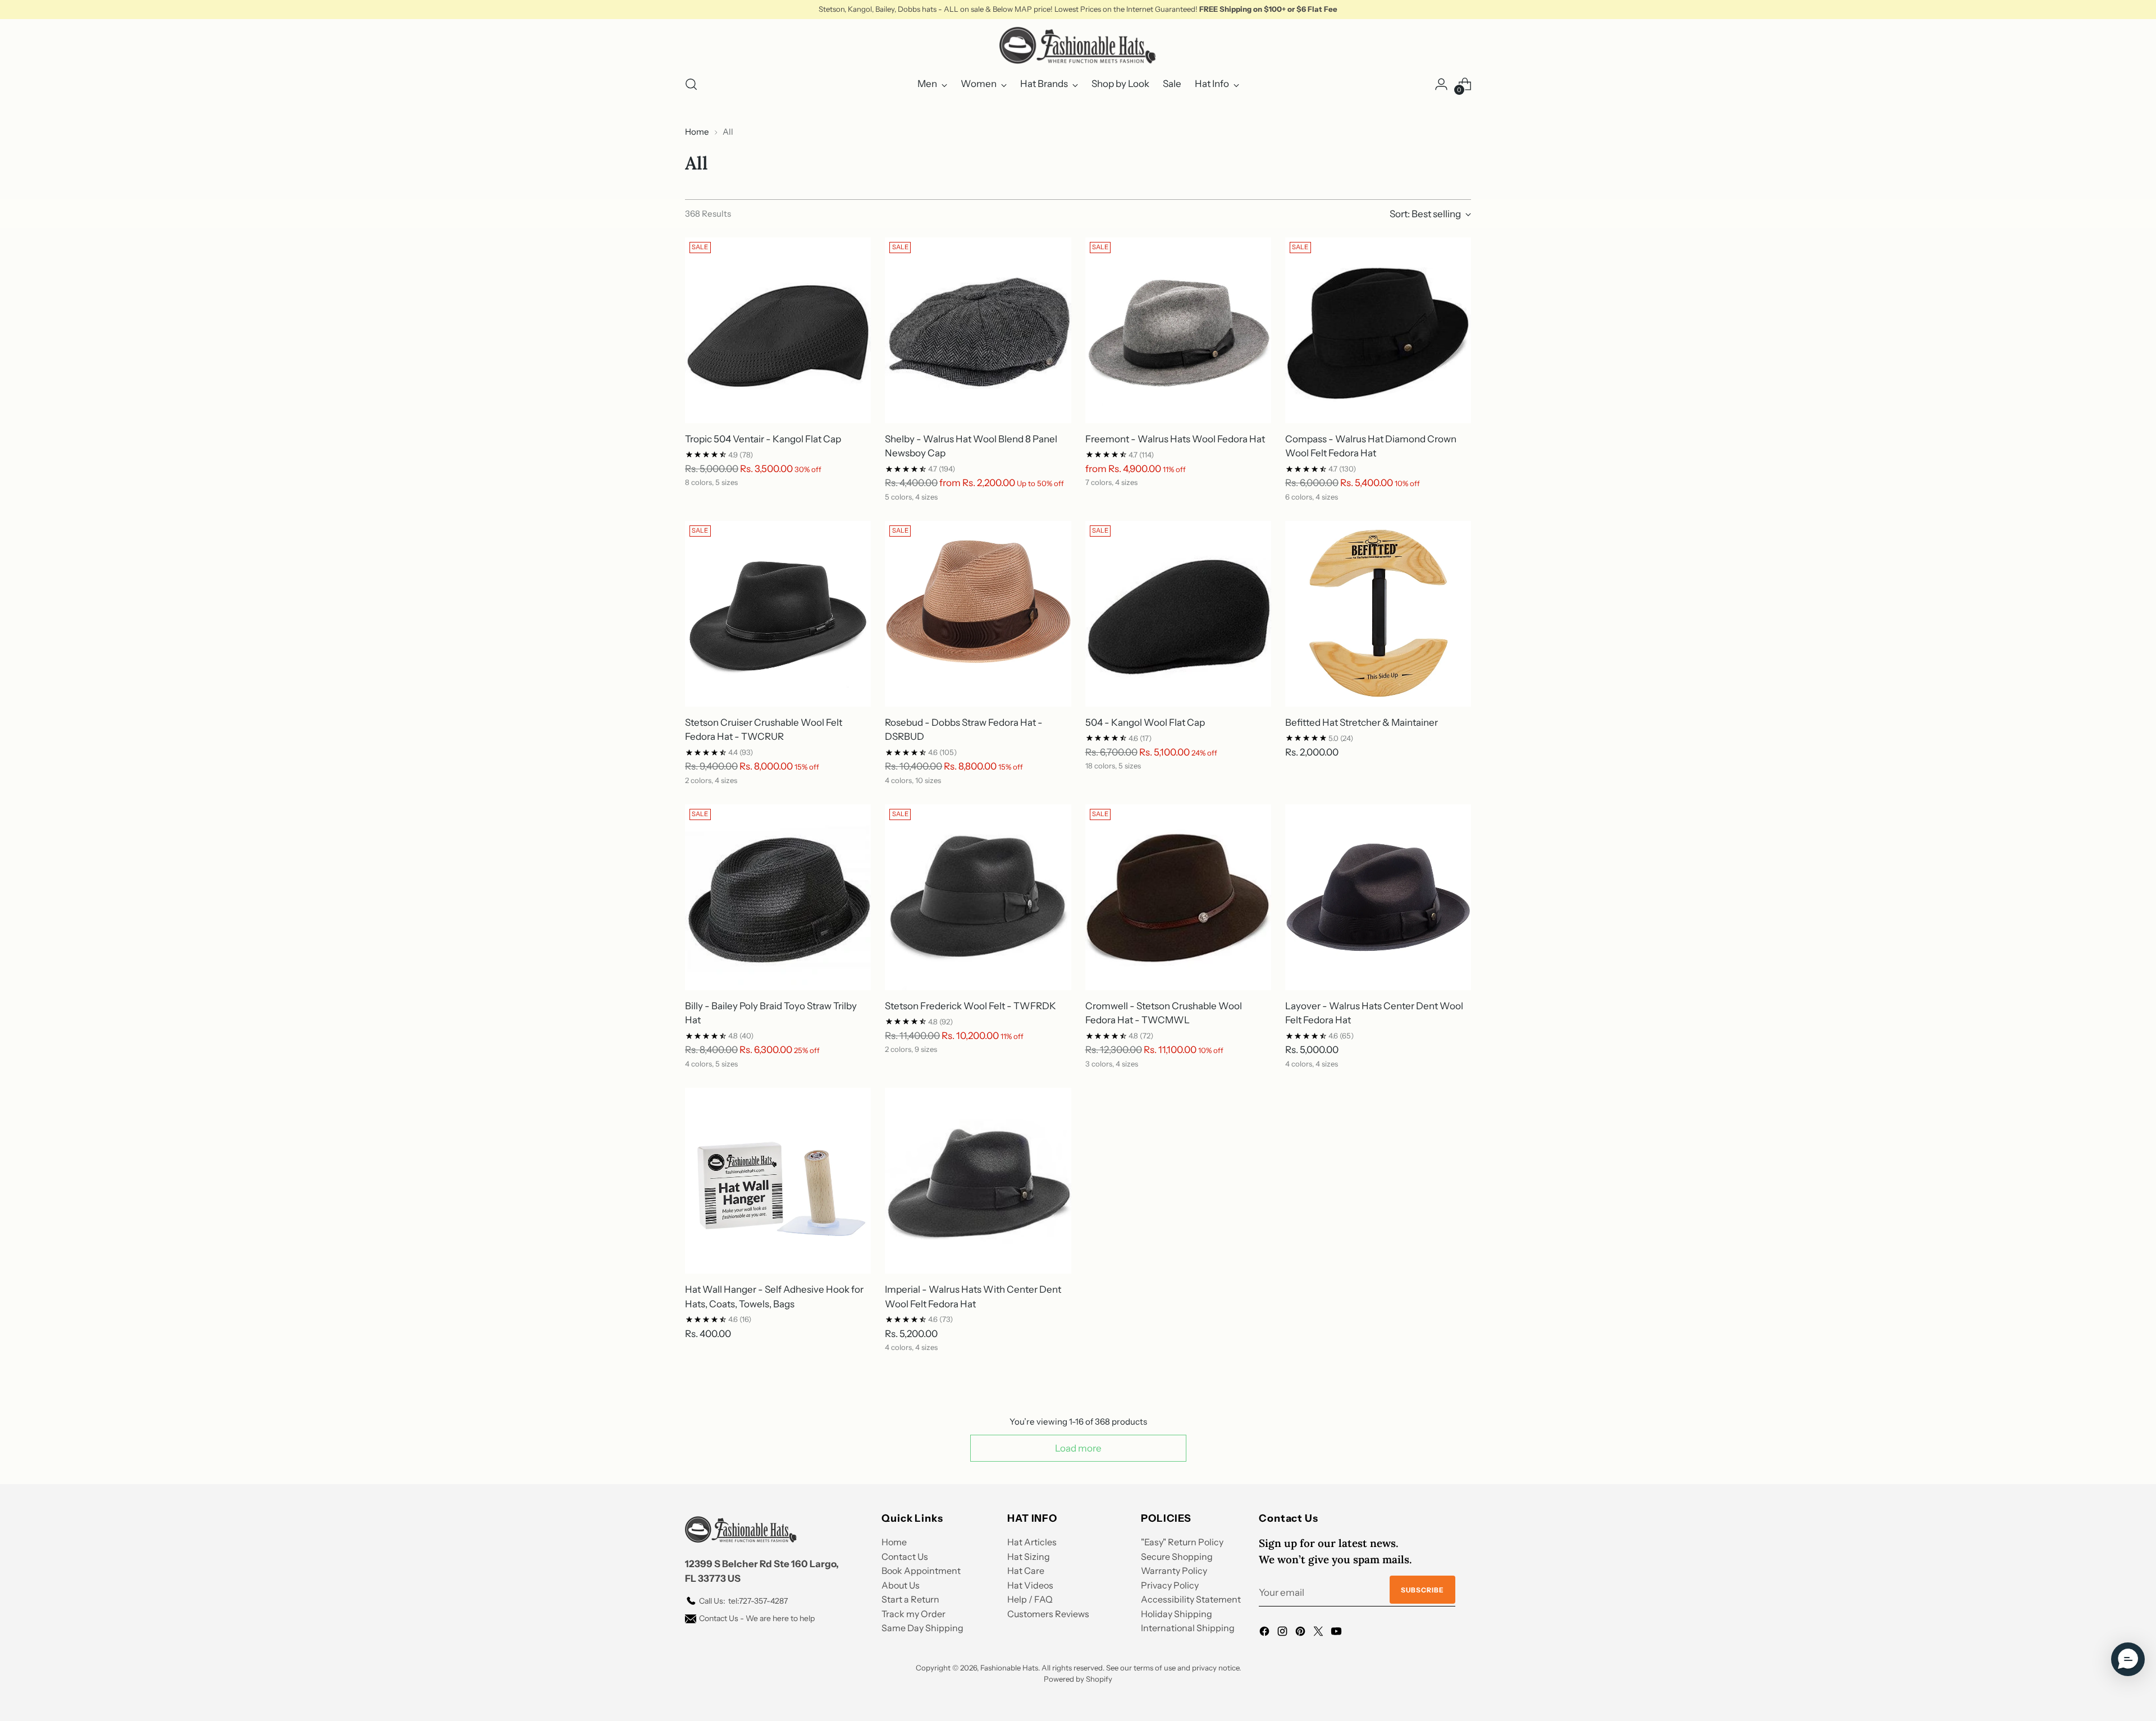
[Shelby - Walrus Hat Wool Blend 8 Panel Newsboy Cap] (978, 330)
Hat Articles (1032, 1542)
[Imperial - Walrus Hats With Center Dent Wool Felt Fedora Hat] (978, 1181)
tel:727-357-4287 (743, 1601)
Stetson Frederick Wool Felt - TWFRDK (970, 1006)
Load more (1078, 1448)
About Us (901, 1585)
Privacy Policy (1170, 1585)
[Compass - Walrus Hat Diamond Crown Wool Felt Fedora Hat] (1378, 330)
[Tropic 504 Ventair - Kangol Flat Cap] (778, 330)
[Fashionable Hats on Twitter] (1319, 1633)
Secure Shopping (1177, 1557)
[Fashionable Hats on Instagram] (1283, 1633)
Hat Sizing (1029, 1557)
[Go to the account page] (1441, 84)
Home (697, 132)
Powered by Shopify (1078, 1679)
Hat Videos (1030, 1585)
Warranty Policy (1174, 1571)
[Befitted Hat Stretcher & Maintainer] (1378, 614)
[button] (2128, 1659)
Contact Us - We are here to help (757, 1618)
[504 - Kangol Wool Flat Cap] (1178, 614)
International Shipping (1188, 1628)
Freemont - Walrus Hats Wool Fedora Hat (1175, 439)
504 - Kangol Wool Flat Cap (1145, 722)
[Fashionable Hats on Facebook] (1266, 1633)
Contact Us (905, 1557)
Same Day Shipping (922, 1628)
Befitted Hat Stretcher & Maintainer (1362, 722)
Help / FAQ (1030, 1599)
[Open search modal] (691, 84)
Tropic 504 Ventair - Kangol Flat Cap (763, 439)
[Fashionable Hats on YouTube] (1337, 1633)
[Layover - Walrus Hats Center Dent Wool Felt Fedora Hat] (1378, 897)
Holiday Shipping (1177, 1614)
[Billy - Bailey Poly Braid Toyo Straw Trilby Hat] (778, 897)
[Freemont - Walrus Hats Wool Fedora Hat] (1178, 330)
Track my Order (913, 1614)
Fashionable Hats (1009, 1668)
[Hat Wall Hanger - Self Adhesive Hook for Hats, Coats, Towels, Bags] (778, 1181)
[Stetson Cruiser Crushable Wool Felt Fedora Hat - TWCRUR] (778, 614)
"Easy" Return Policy (1182, 1542)
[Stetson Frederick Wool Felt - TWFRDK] (978, 897)
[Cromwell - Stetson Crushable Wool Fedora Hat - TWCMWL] (1178, 897)
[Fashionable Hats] (1078, 45)
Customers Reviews (1048, 1614)
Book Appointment (921, 1571)
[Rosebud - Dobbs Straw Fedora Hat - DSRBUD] (978, 614)
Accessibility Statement (1191, 1599)
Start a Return (910, 1599)
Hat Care (1026, 1571)
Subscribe (1422, 1590)
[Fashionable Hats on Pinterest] (1301, 1633)
